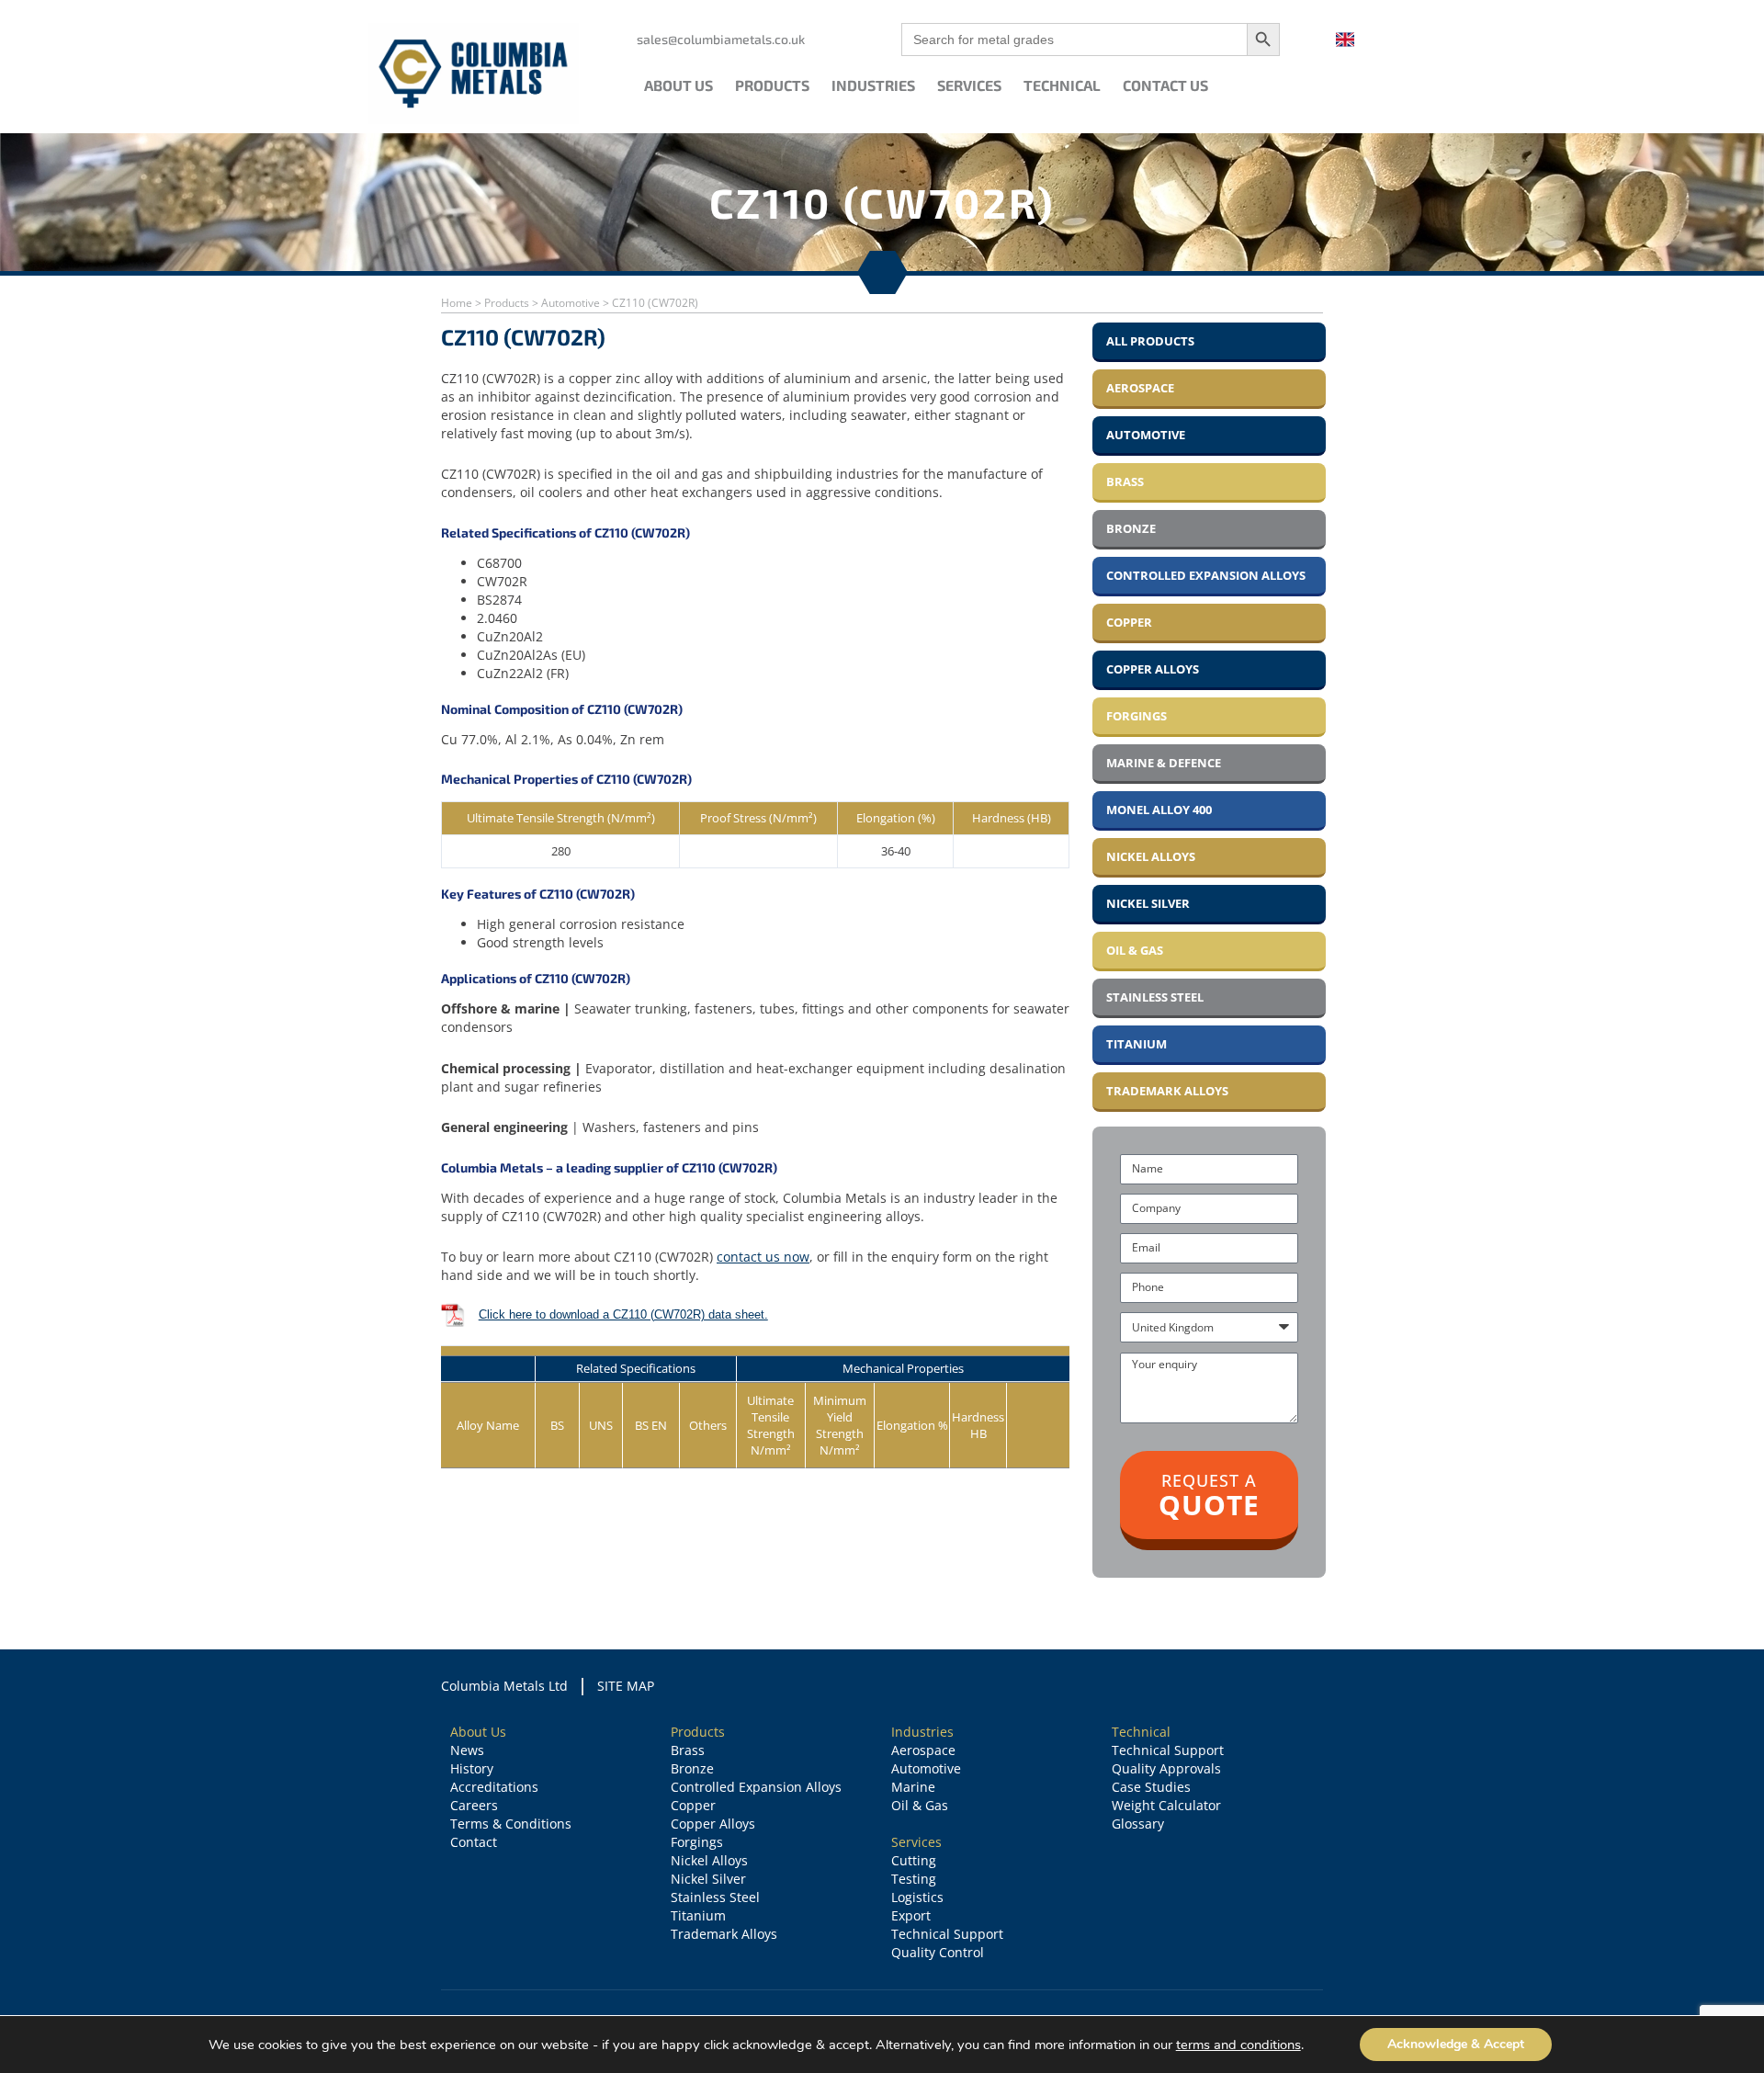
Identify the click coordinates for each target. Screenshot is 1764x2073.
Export (911, 1915)
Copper (1129, 622)
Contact (474, 1842)
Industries (873, 85)
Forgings (1136, 716)
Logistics (917, 1897)
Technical (1062, 85)
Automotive (571, 303)
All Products (1150, 341)
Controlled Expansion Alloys (1206, 575)
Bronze (1131, 528)
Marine (913, 1787)
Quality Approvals (1166, 1768)
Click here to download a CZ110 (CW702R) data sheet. (623, 1314)
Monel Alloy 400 (1159, 810)
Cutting (914, 1860)
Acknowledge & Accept (1456, 2044)
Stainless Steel (1155, 997)
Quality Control (938, 1952)
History (472, 1768)
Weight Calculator (1166, 1805)
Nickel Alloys (1151, 856)
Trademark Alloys (1167, 1091)
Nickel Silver (1148, 903)
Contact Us (1165, 85)
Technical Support (947, 1934)
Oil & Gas (1135, 950)
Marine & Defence (1164, 763)
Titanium (1136, 1044)
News (467, 1750)
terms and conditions (1238, 2045)
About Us (678, 85)
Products (772, 85)
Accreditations (494, 1787)
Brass (1125, 481)
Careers (474, 1805)
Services (969, 85)
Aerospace (1140, 388)
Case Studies (1151, 1787)
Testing (914, 1879)
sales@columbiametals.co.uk (721, 39)
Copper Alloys (1153, 669)
